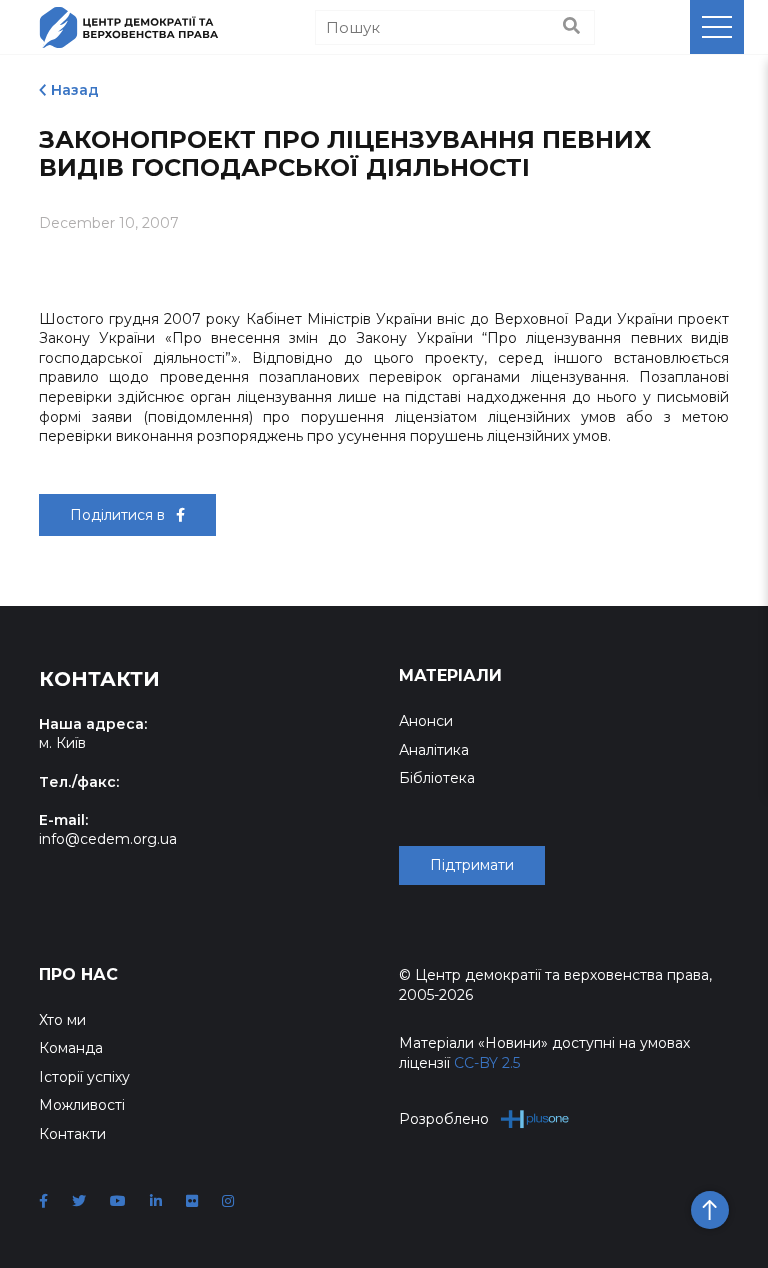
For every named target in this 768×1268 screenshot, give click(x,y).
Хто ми (62, 1020)
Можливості (82, 1105)
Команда (71, 1048)
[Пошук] (571, 27)
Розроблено (444, 1119)
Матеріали (450, 675)
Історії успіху (84, 1077)
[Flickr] (192, 1201)
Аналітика (434, 750)
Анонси (426, 721)
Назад (75, 90)
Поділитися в (119, 515)
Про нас (78, 974)
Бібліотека (437, 778)
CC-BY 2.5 (487, 1063)
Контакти (72, 1134)
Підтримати (472, 865)
